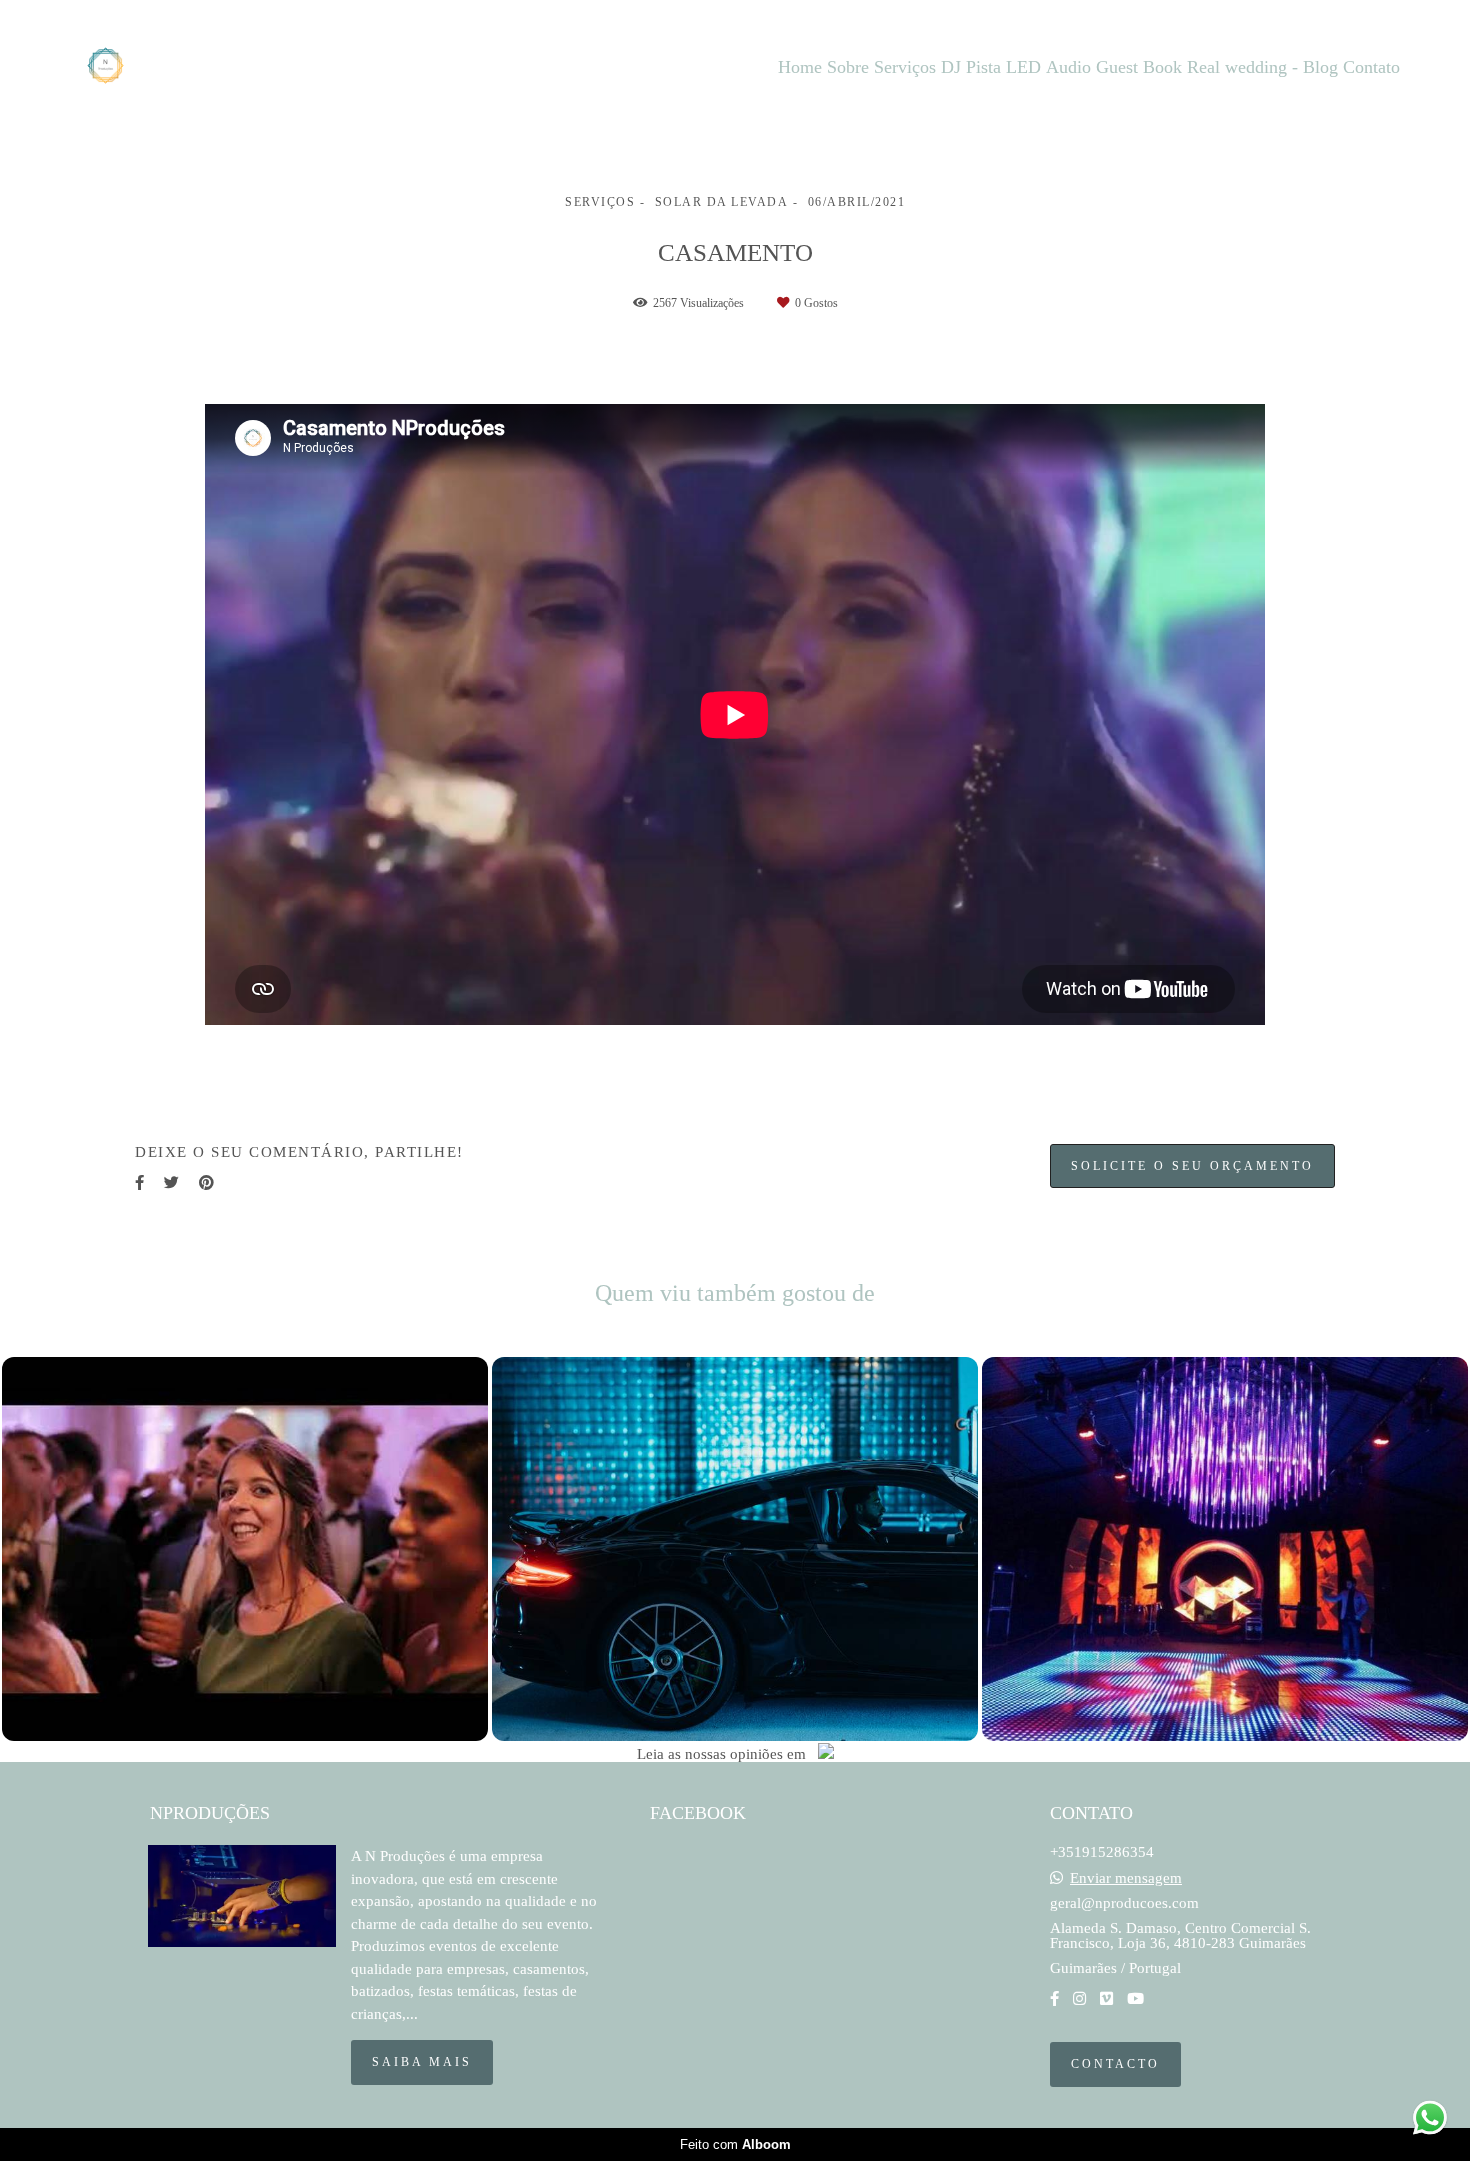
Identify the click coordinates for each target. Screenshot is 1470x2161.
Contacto (1115, 2064)
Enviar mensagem (1126, 1878)
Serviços (905, 67)
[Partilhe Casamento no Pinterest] (206, 1183)
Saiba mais (422, 2062)
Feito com (735, 2144)
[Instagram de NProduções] (1079, 1999)
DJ (951, 67)
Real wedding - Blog (1262, 67)
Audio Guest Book (1114, 67)
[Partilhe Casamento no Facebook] (139, 1183)
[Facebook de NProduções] (1054, 1999)
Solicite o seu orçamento (1192, 1166)
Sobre (848, 67)
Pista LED (1003, 67)
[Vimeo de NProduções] (1106, 1999)
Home (800, 67)
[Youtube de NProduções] (1135, 1999)
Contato (1371, 67)
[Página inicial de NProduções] (137, 67)
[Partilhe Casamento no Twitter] (171, 1183)
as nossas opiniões (725, 1754)
